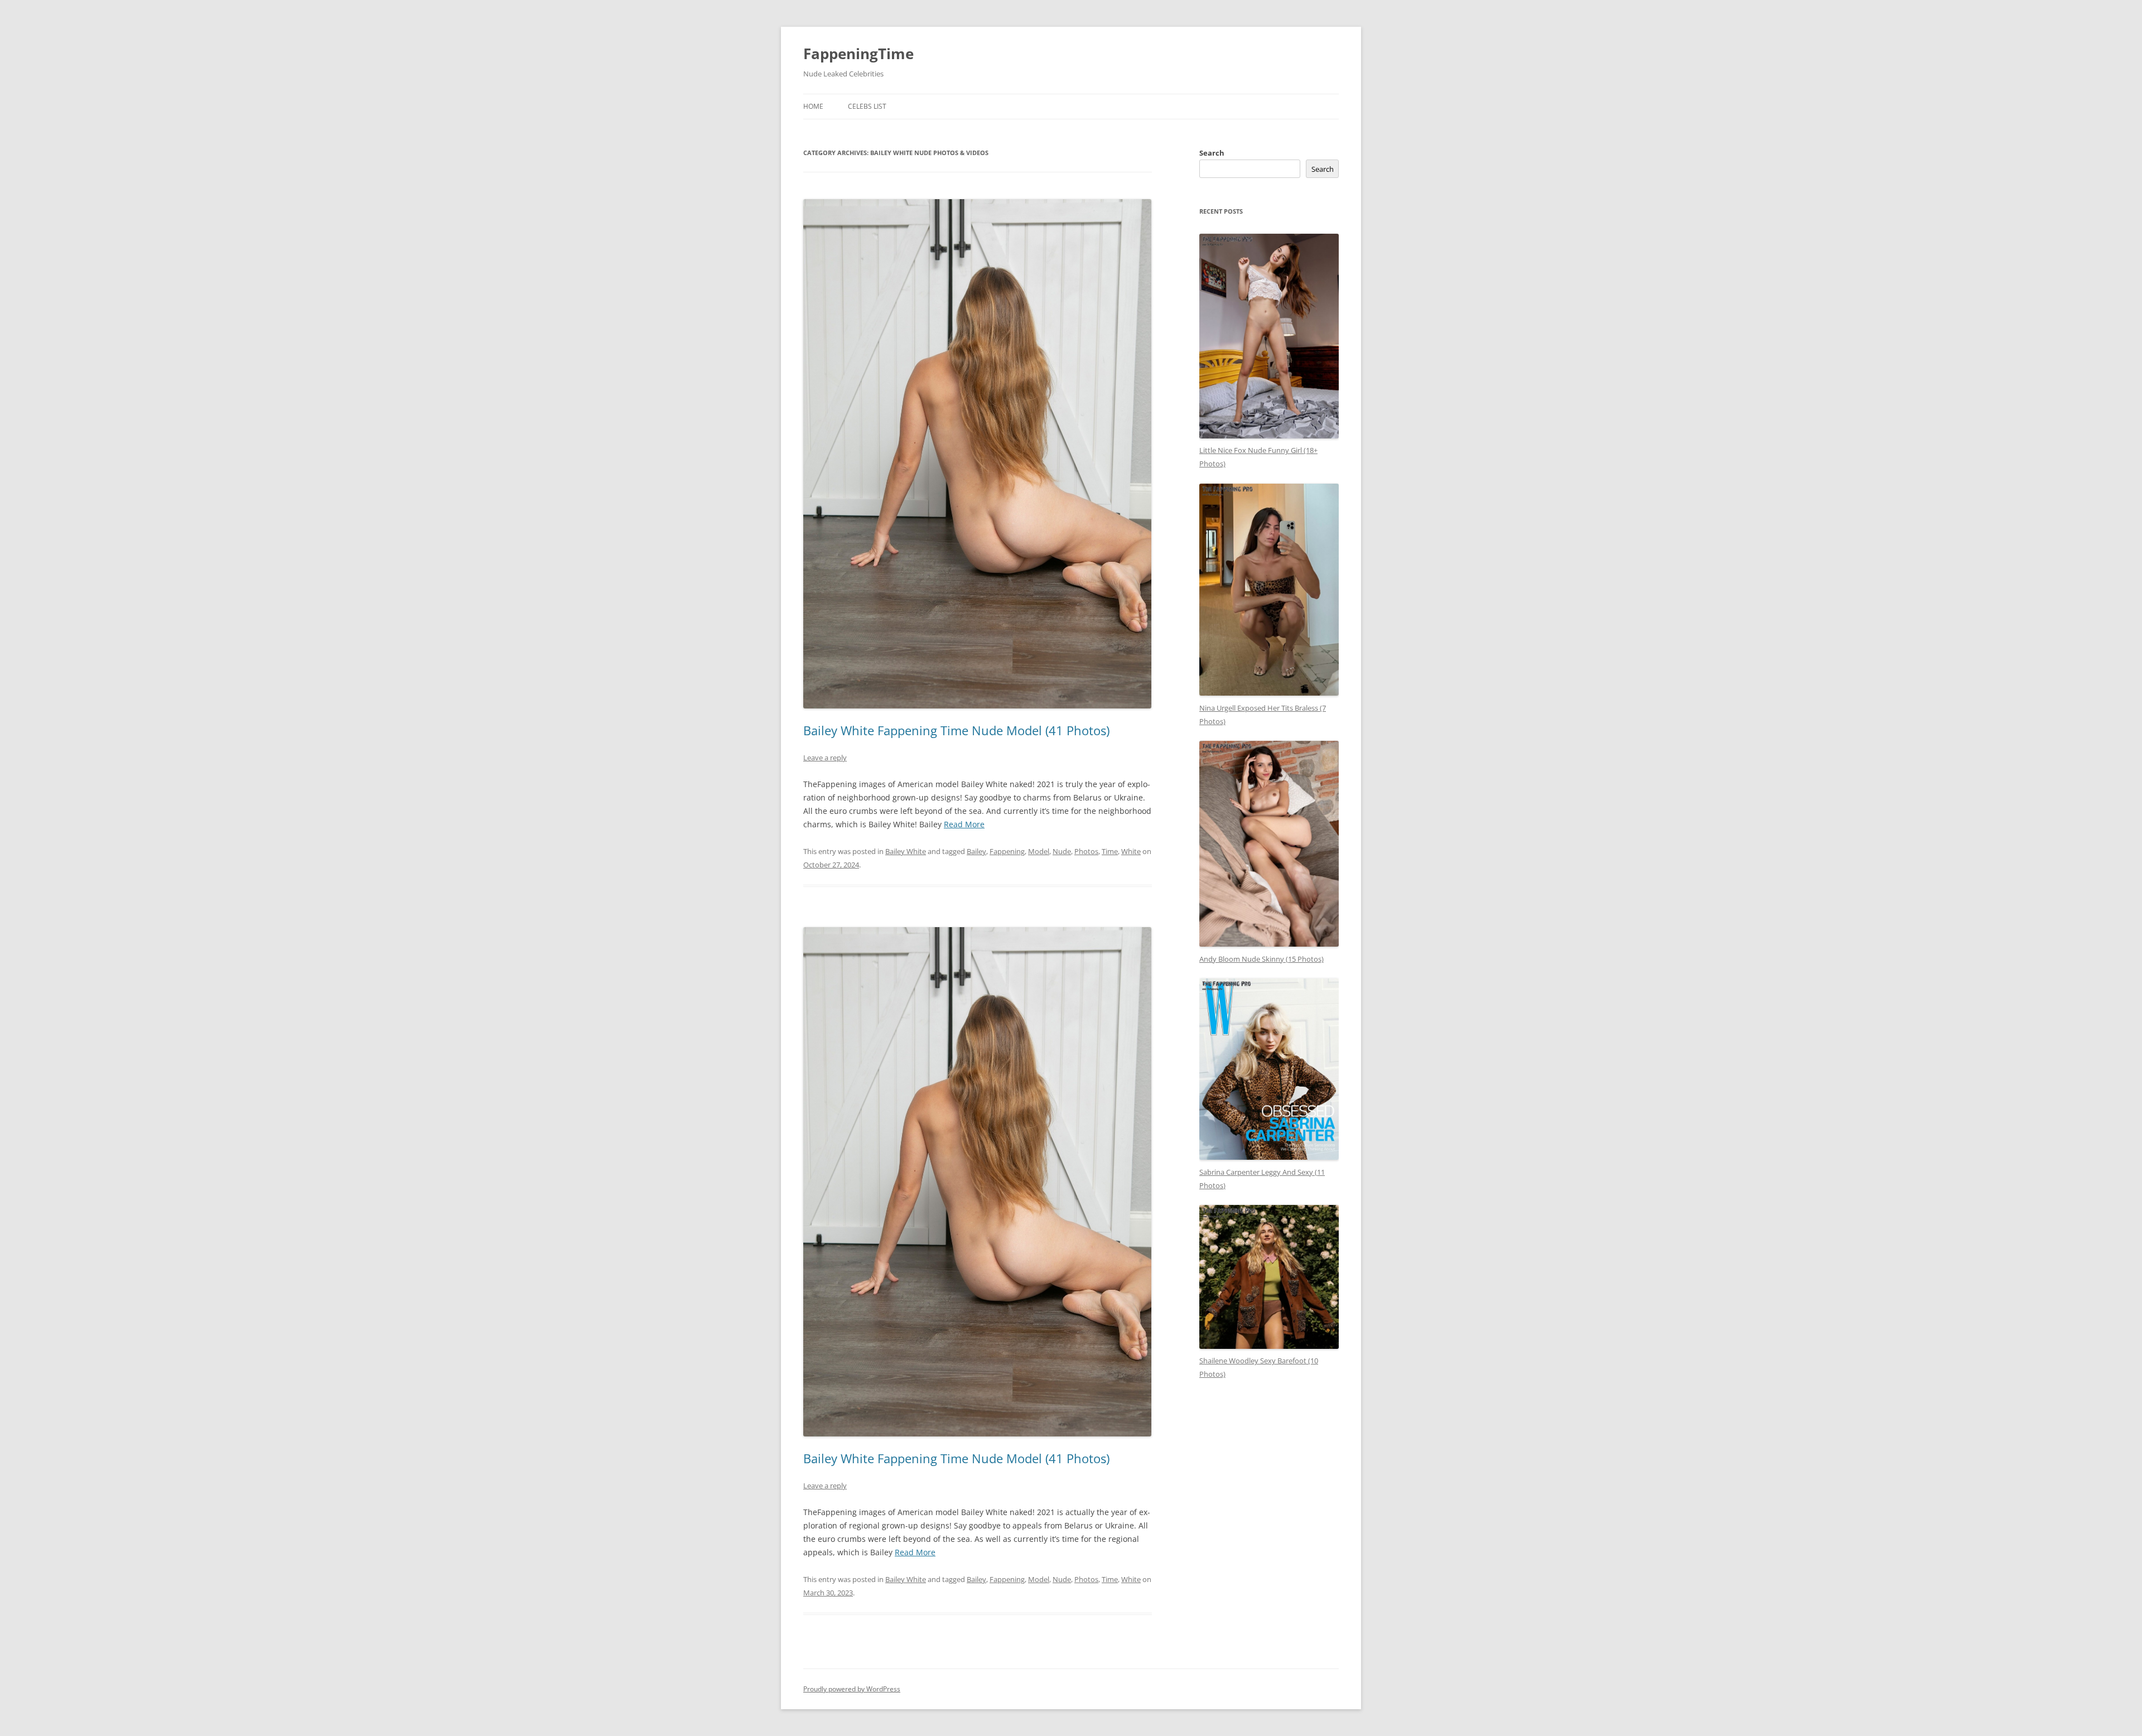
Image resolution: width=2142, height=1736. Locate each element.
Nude (1062, 851)
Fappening (1007, 851)
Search (1212, 153)
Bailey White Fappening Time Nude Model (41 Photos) (956, 730)
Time (1110, 851)
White (1131, 851)
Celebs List (867, 106)
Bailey (976, 851)
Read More (964, 824)
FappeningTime (858, 54)
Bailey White (906, 851)
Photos (1086, 851)
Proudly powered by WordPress (852, 1689)
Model (1039, 851)
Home (813, 106)
